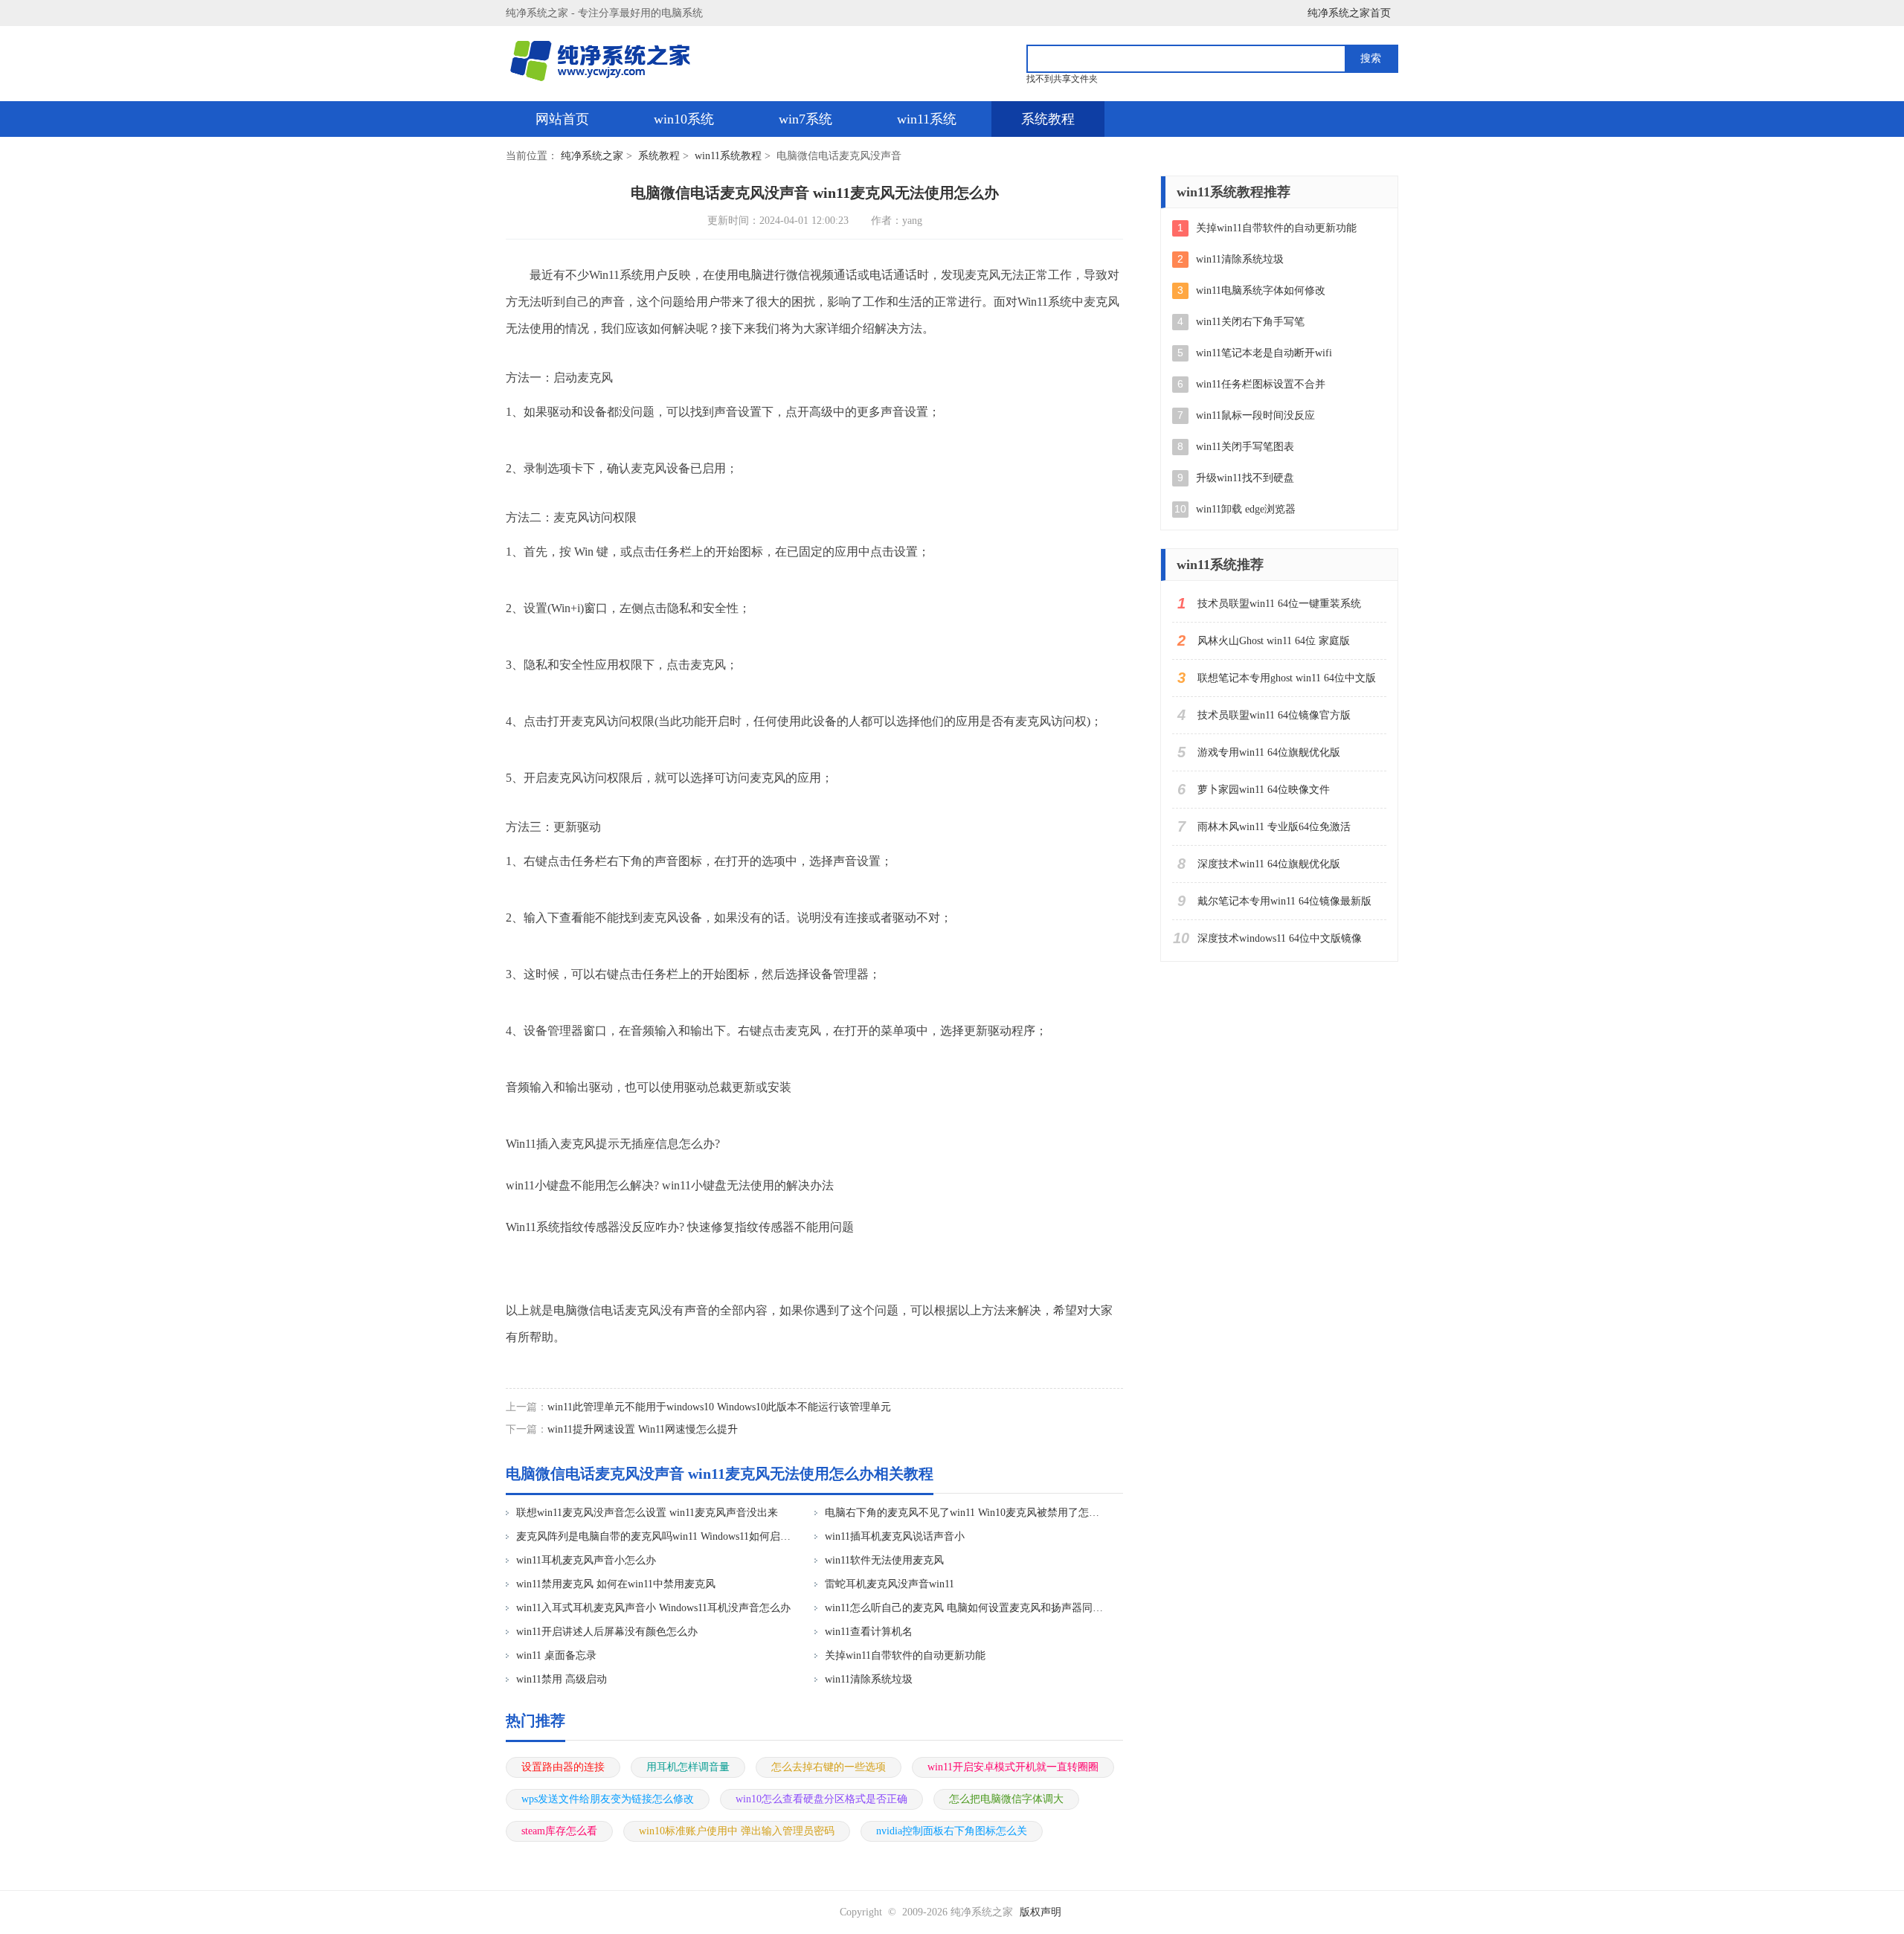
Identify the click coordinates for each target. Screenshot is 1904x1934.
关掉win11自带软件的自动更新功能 (905, 1655)
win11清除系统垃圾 (869, 1679)
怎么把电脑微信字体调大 (1006, 1799)
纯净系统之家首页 (1349, 13)
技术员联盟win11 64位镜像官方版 (1274, 715)
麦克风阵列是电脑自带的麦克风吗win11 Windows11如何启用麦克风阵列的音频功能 (656, 1536)
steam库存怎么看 (559, 1831)
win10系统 (684, 119)
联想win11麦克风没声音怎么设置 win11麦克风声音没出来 (647, 1513)
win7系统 (805, 119)
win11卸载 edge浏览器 (1246, 509)
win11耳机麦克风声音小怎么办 (586, 1560)
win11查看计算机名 (869, 1632)
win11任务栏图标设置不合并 (1261, 384)
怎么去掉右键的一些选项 (829, 1767)
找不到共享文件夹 (1062, 79)
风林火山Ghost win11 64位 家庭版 (1274, 641)
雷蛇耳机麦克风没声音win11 (890, 1584)
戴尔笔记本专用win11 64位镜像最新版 (1284, 901)
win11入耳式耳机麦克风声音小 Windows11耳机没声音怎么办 (653, 1608)
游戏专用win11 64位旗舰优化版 (1269, 752)
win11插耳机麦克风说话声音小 (895, 1536)
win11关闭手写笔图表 (1245, 447)
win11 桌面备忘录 (556, 1655)
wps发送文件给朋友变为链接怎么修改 (608, 1799)
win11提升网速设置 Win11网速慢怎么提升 (643, 1429)
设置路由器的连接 (563, 1767)
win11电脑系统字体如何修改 (1261, 290)
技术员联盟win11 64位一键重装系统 (1279, 604)
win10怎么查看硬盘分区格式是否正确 (821, 1799)
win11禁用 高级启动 (562, 1679)
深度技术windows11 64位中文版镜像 (1280, 938)
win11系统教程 (728, 156)
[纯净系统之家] (608, 61)
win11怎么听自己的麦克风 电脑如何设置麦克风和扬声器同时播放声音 (964, 1608)
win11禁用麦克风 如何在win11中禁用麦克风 (616, 1584)
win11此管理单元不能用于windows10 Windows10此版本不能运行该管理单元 (719, 1407)
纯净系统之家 (592, 156)
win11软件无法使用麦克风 (884, 1560)
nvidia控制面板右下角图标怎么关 (952, 1831)
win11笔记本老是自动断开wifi (1264, 353)
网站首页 (562, 119)
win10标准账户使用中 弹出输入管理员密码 (737, 1831)
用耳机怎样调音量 (688, 1767)
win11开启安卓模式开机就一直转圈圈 (1013, 1767)
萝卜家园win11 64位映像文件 (1264, 790)
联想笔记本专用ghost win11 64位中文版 (1287, 678)
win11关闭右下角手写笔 (1250, 322)
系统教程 (1048, 119)
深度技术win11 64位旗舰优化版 (1269, 864)
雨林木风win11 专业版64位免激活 (1274, 827)
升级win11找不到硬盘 (1245, 478)
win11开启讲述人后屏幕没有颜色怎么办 (607, 1632)
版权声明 (1041, 1912)
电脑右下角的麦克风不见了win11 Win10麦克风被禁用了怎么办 (964, 1513)
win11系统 (927, 119)
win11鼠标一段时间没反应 (1255, 415)
